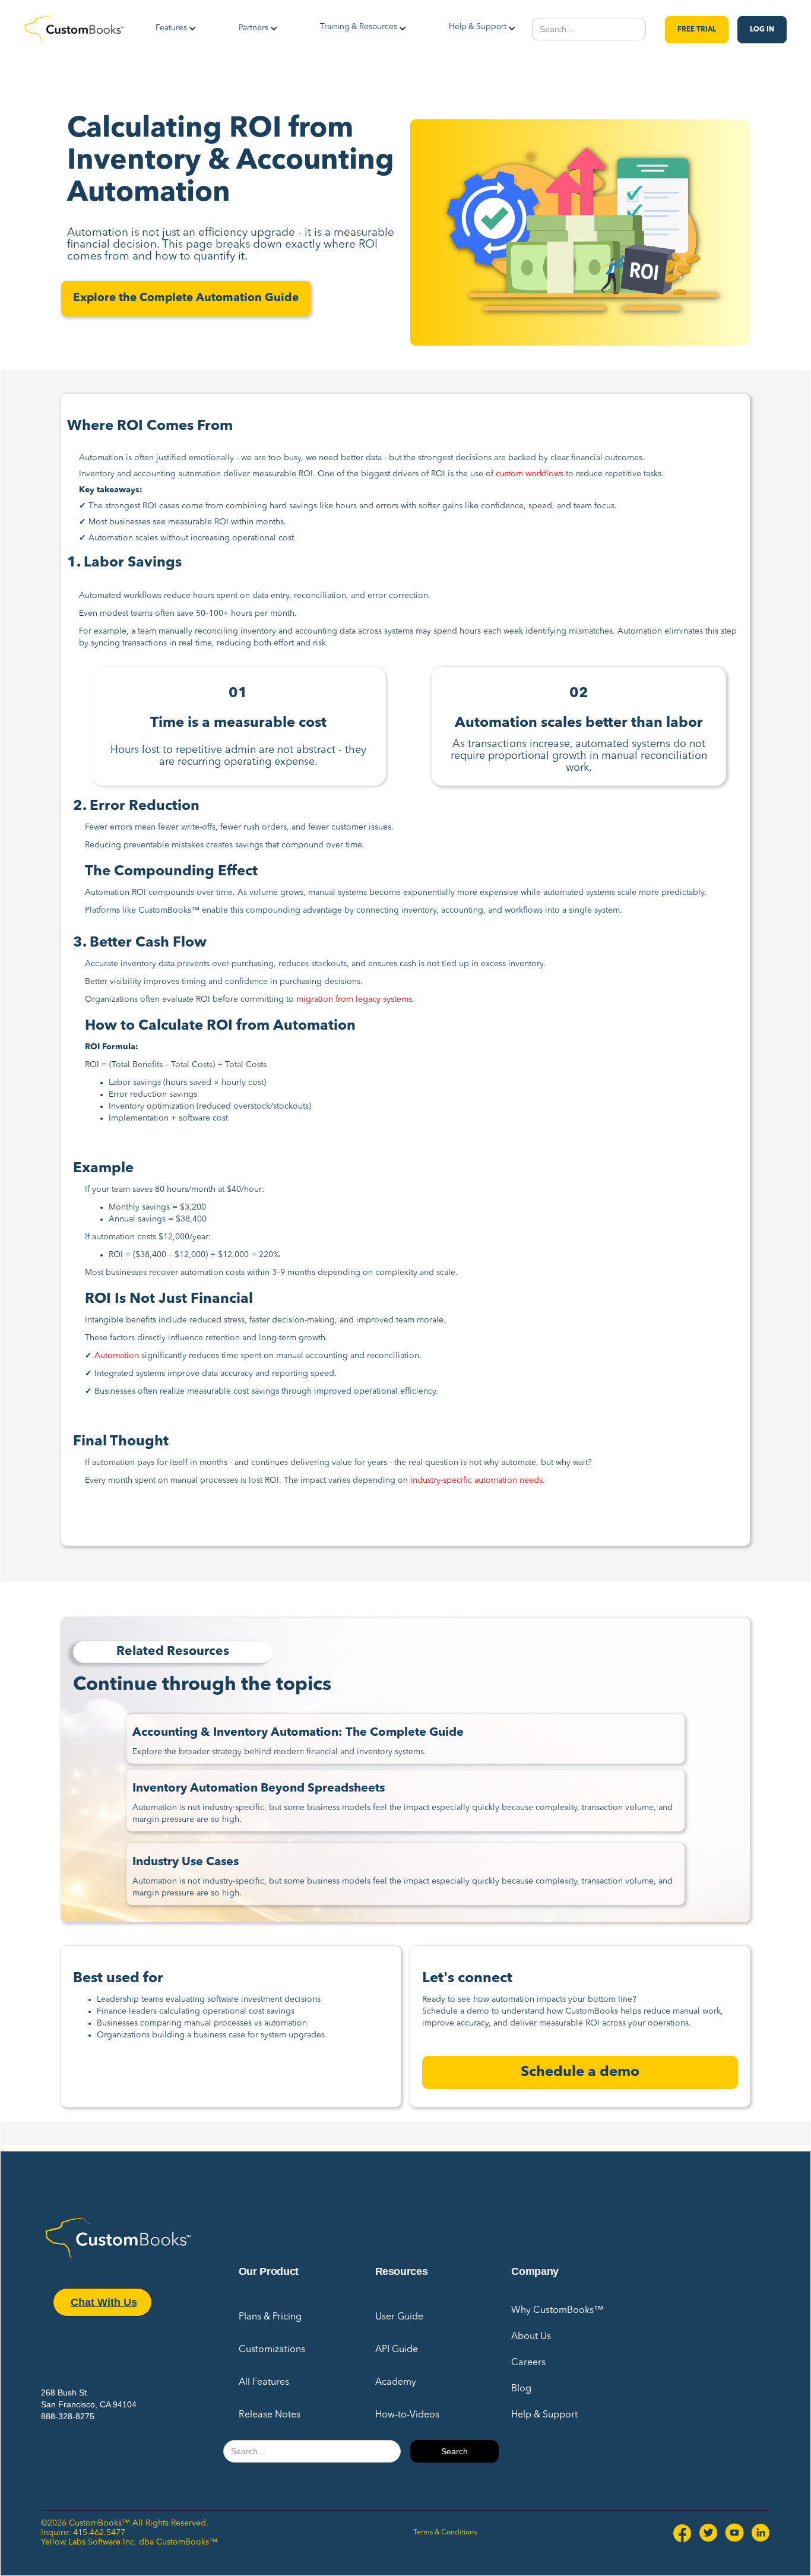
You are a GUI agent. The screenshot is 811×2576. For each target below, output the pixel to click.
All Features (264, 2382)
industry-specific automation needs (476, 1480)
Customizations (272, 2350)
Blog (521, 2389)
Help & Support (544, 2415)
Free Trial (697, 30)
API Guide (397, 2350)
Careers (528, 2363)
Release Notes (270, 2415)
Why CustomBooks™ (557, 2311)
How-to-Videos (407, 2415)
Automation (117, 1356)
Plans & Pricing (270, 2317)
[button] (171, 30)
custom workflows (530, 474)
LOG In (762, 30)
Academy (396, 2382)
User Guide (399, 2317)
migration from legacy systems (354, 999)
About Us (531, 2337)
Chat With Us (104, 2302)
